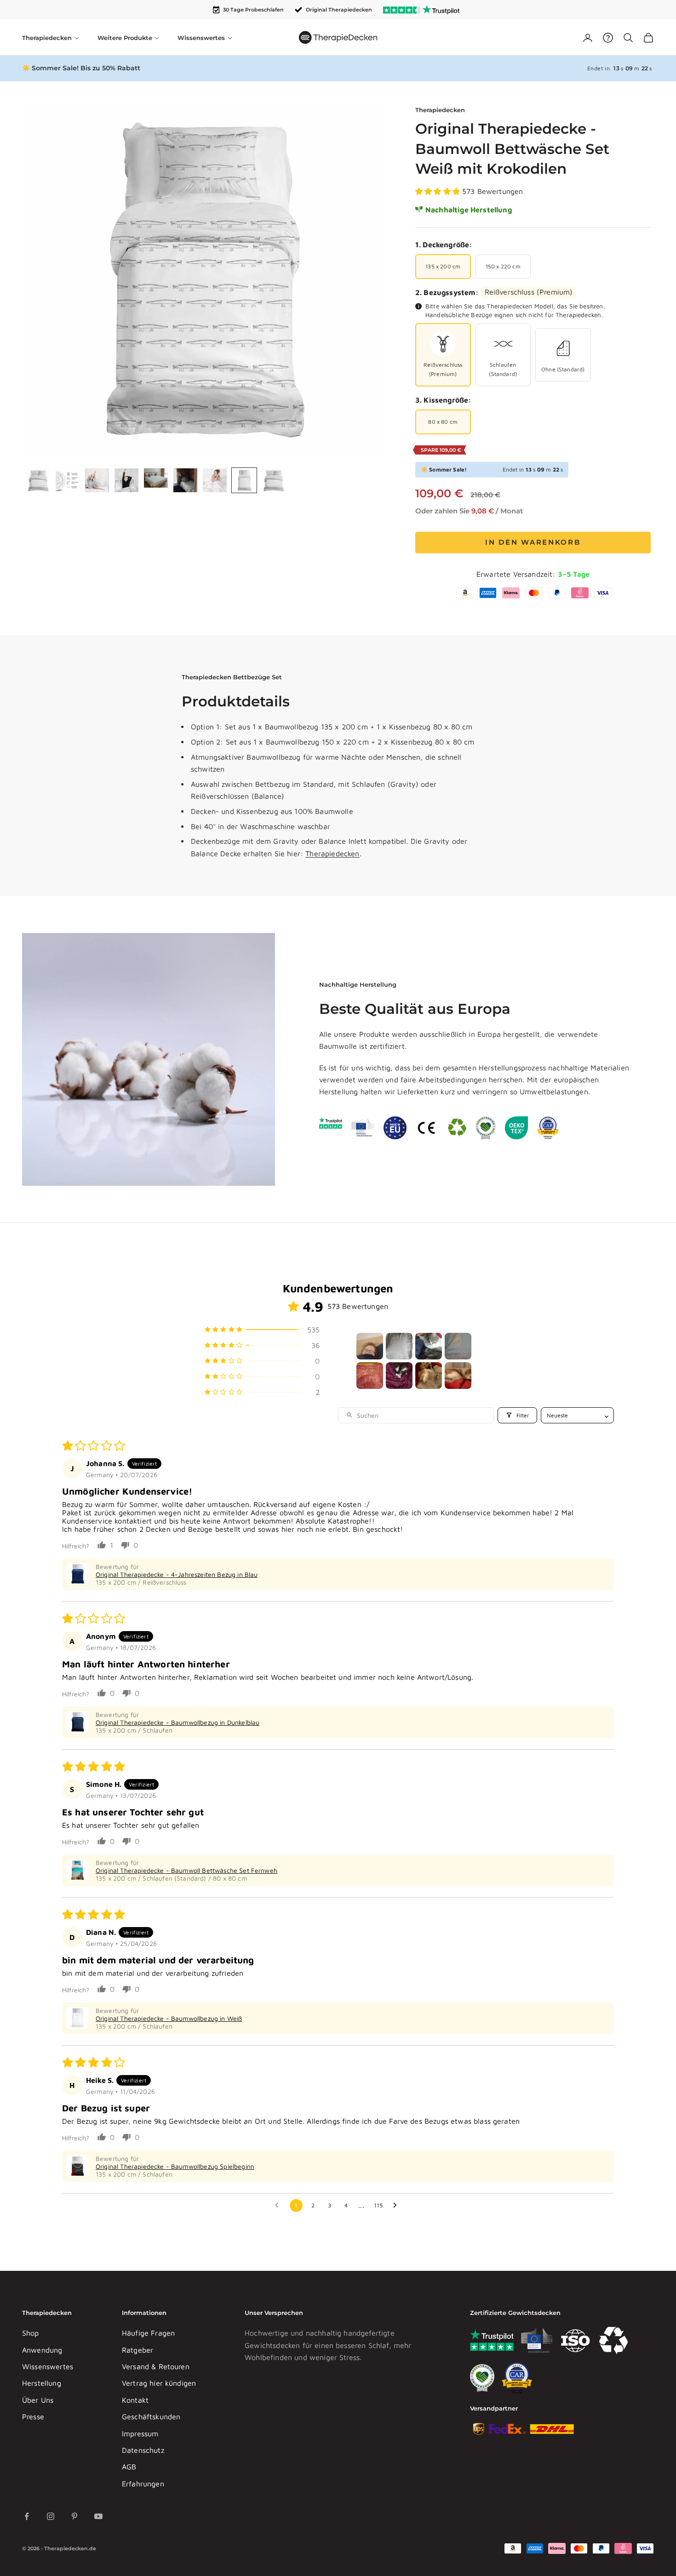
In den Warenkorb (533, 542)
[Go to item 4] (458, 1346)
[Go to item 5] (370, 1376)
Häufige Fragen (148, 2333)
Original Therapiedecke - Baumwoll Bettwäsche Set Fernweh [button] (186, 1870)
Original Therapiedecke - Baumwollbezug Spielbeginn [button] (175, 2166)
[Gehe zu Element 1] (38, 480)
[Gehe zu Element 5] (156, 478)
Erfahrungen (143, 2484)
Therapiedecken (440, 110)
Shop (31, 2333)
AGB (129, 2467)
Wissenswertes (48, 2366)
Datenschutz (143, 2450)
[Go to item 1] (370, 1346)
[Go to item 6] (399, 1376)
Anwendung (42, 2350)
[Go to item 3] (429, 1346)
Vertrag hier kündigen (159, 2383)
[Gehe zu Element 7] (215, 480)
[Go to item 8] (458, 1376)
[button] (439, 191)
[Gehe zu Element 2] (68, 480)
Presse (33, 2417)
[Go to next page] (397, 2206)
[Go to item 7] (429, 1376)
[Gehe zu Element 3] (97, 480)
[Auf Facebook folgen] (27, 2516)
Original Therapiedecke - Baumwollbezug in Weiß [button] (169, 2018)
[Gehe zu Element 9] (274, 480)
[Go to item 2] (399, 1346)
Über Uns (38, 2400)
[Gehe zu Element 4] (126, 480)
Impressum (140, 2434)
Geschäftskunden (151, 2417)
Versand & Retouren (156, 2366)
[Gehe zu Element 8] (244, 480)
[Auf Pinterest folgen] (74, 2516)
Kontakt (135, 2400)
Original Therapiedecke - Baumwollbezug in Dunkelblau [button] (178, 1722)
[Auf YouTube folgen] (98, 2516)
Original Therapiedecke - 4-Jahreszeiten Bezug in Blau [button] (177, 1574)
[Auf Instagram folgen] (51, 2516)
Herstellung (42, 2383)
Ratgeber (137, 2350)
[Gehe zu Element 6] (185, 480)
